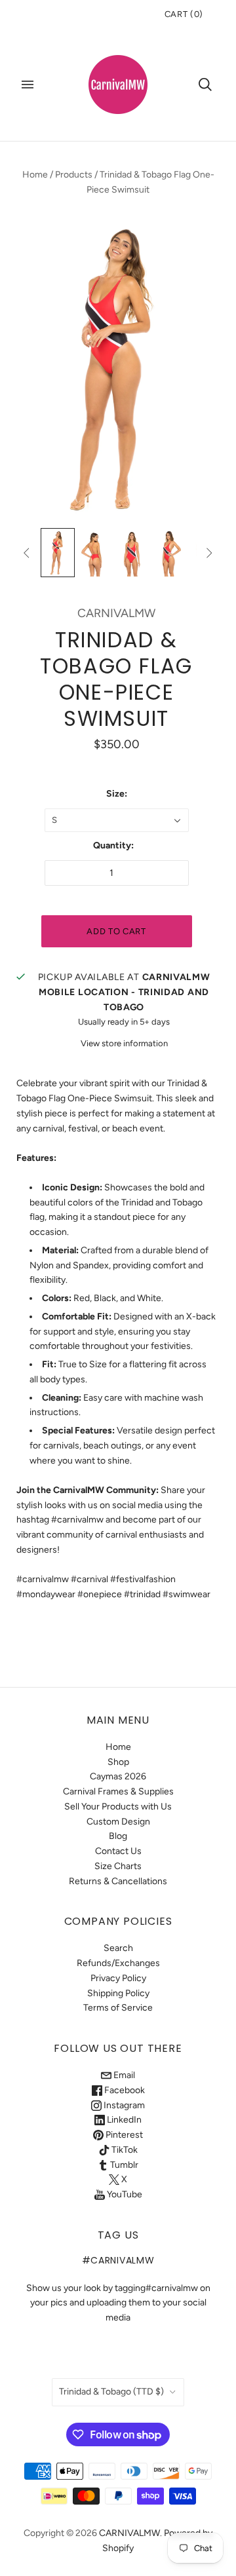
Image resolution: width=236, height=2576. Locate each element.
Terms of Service (118, 2008)
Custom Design (118, 1822)
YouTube (124, 2194)
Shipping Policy (118, 1993)
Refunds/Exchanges (118, 1963)
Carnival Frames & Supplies (118, 1791)
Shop (118, 1762)
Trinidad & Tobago (111, 2392)
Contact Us (118, 1851)
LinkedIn (123, 2120)
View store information (124, 1043)
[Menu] (28, 85)
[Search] (205, 85)
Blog (118, 1836)
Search (118, 1948)
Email (123, 2075)
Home (35, 175)
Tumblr (123, 2165)
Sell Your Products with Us (118, 1807)
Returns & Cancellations (118, 1881)
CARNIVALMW (116, 613)
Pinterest (123, 2135)
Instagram (123, 2105)
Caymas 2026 (118, 1776)
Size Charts (118, 1866)
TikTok (124, 2150)
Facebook (124, 2090)
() (184, 14)
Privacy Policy (118, 1978)
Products (74, 175)
